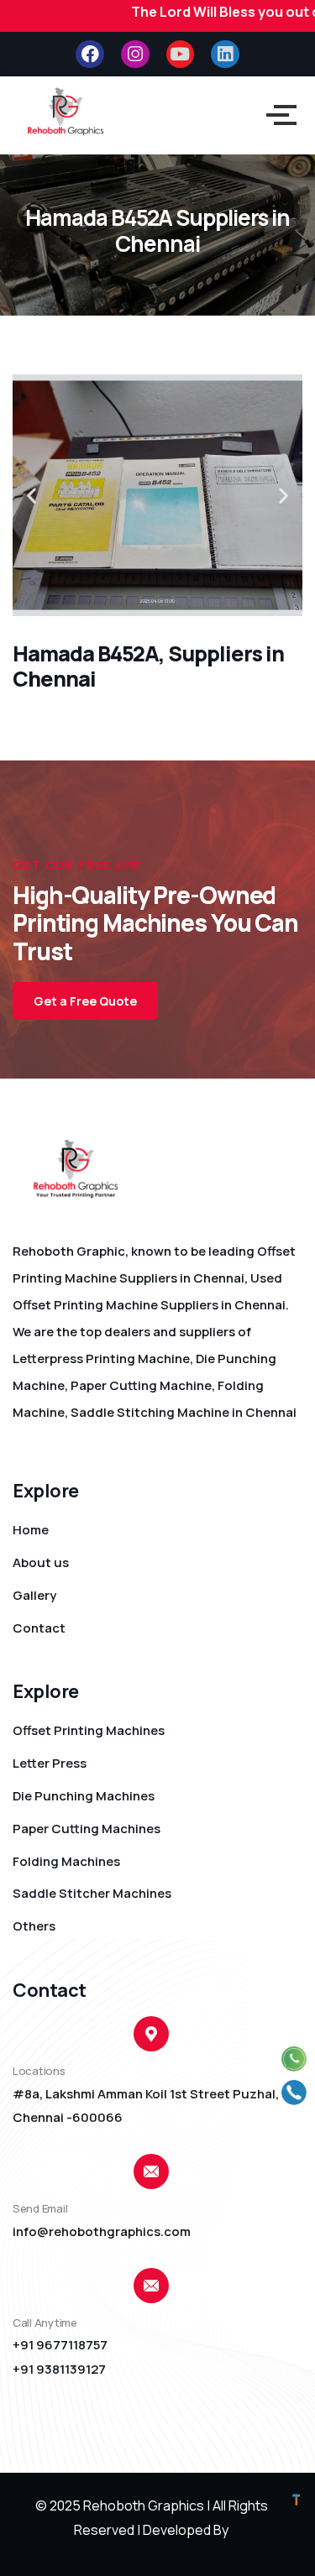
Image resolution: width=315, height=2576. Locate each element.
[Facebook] (90, 55)
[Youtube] (181, 55)
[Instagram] (135, 55)
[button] (31, 496)
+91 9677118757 (60, 2345)
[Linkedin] (225, 55)
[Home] (66, 111)
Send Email (40, 2208)
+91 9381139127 (59, 2369)
